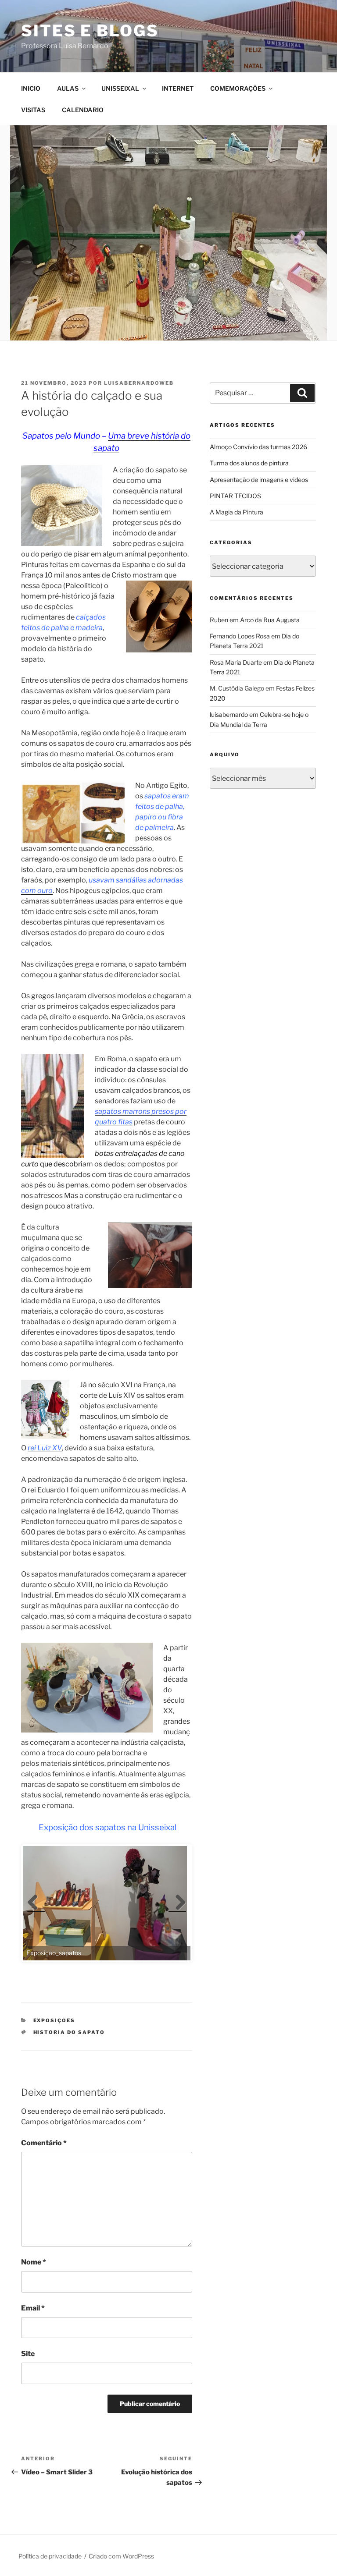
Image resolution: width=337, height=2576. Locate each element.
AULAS (68, 88)
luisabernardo (229, 714)
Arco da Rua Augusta (270, 620)
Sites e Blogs (90, 31)
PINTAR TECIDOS (235, 496)
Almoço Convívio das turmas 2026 (258, 447)
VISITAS (33, 110)
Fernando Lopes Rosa (240, 636)
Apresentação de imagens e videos (259, 480)
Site (28, 2354)
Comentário (44, 2143)
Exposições (54, 2020)
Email (33, 2308)
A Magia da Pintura (237, 512)
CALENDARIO (83, 110)
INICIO (31, 88)
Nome (34, 2262)
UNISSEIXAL (120, 88)
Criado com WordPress (121, 2556)
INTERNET (178, 88)
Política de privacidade (50, 2556)
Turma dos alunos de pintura (249, 463)
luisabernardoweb (139, 383)
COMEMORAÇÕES (238, 88)
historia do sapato (69, 2032)
